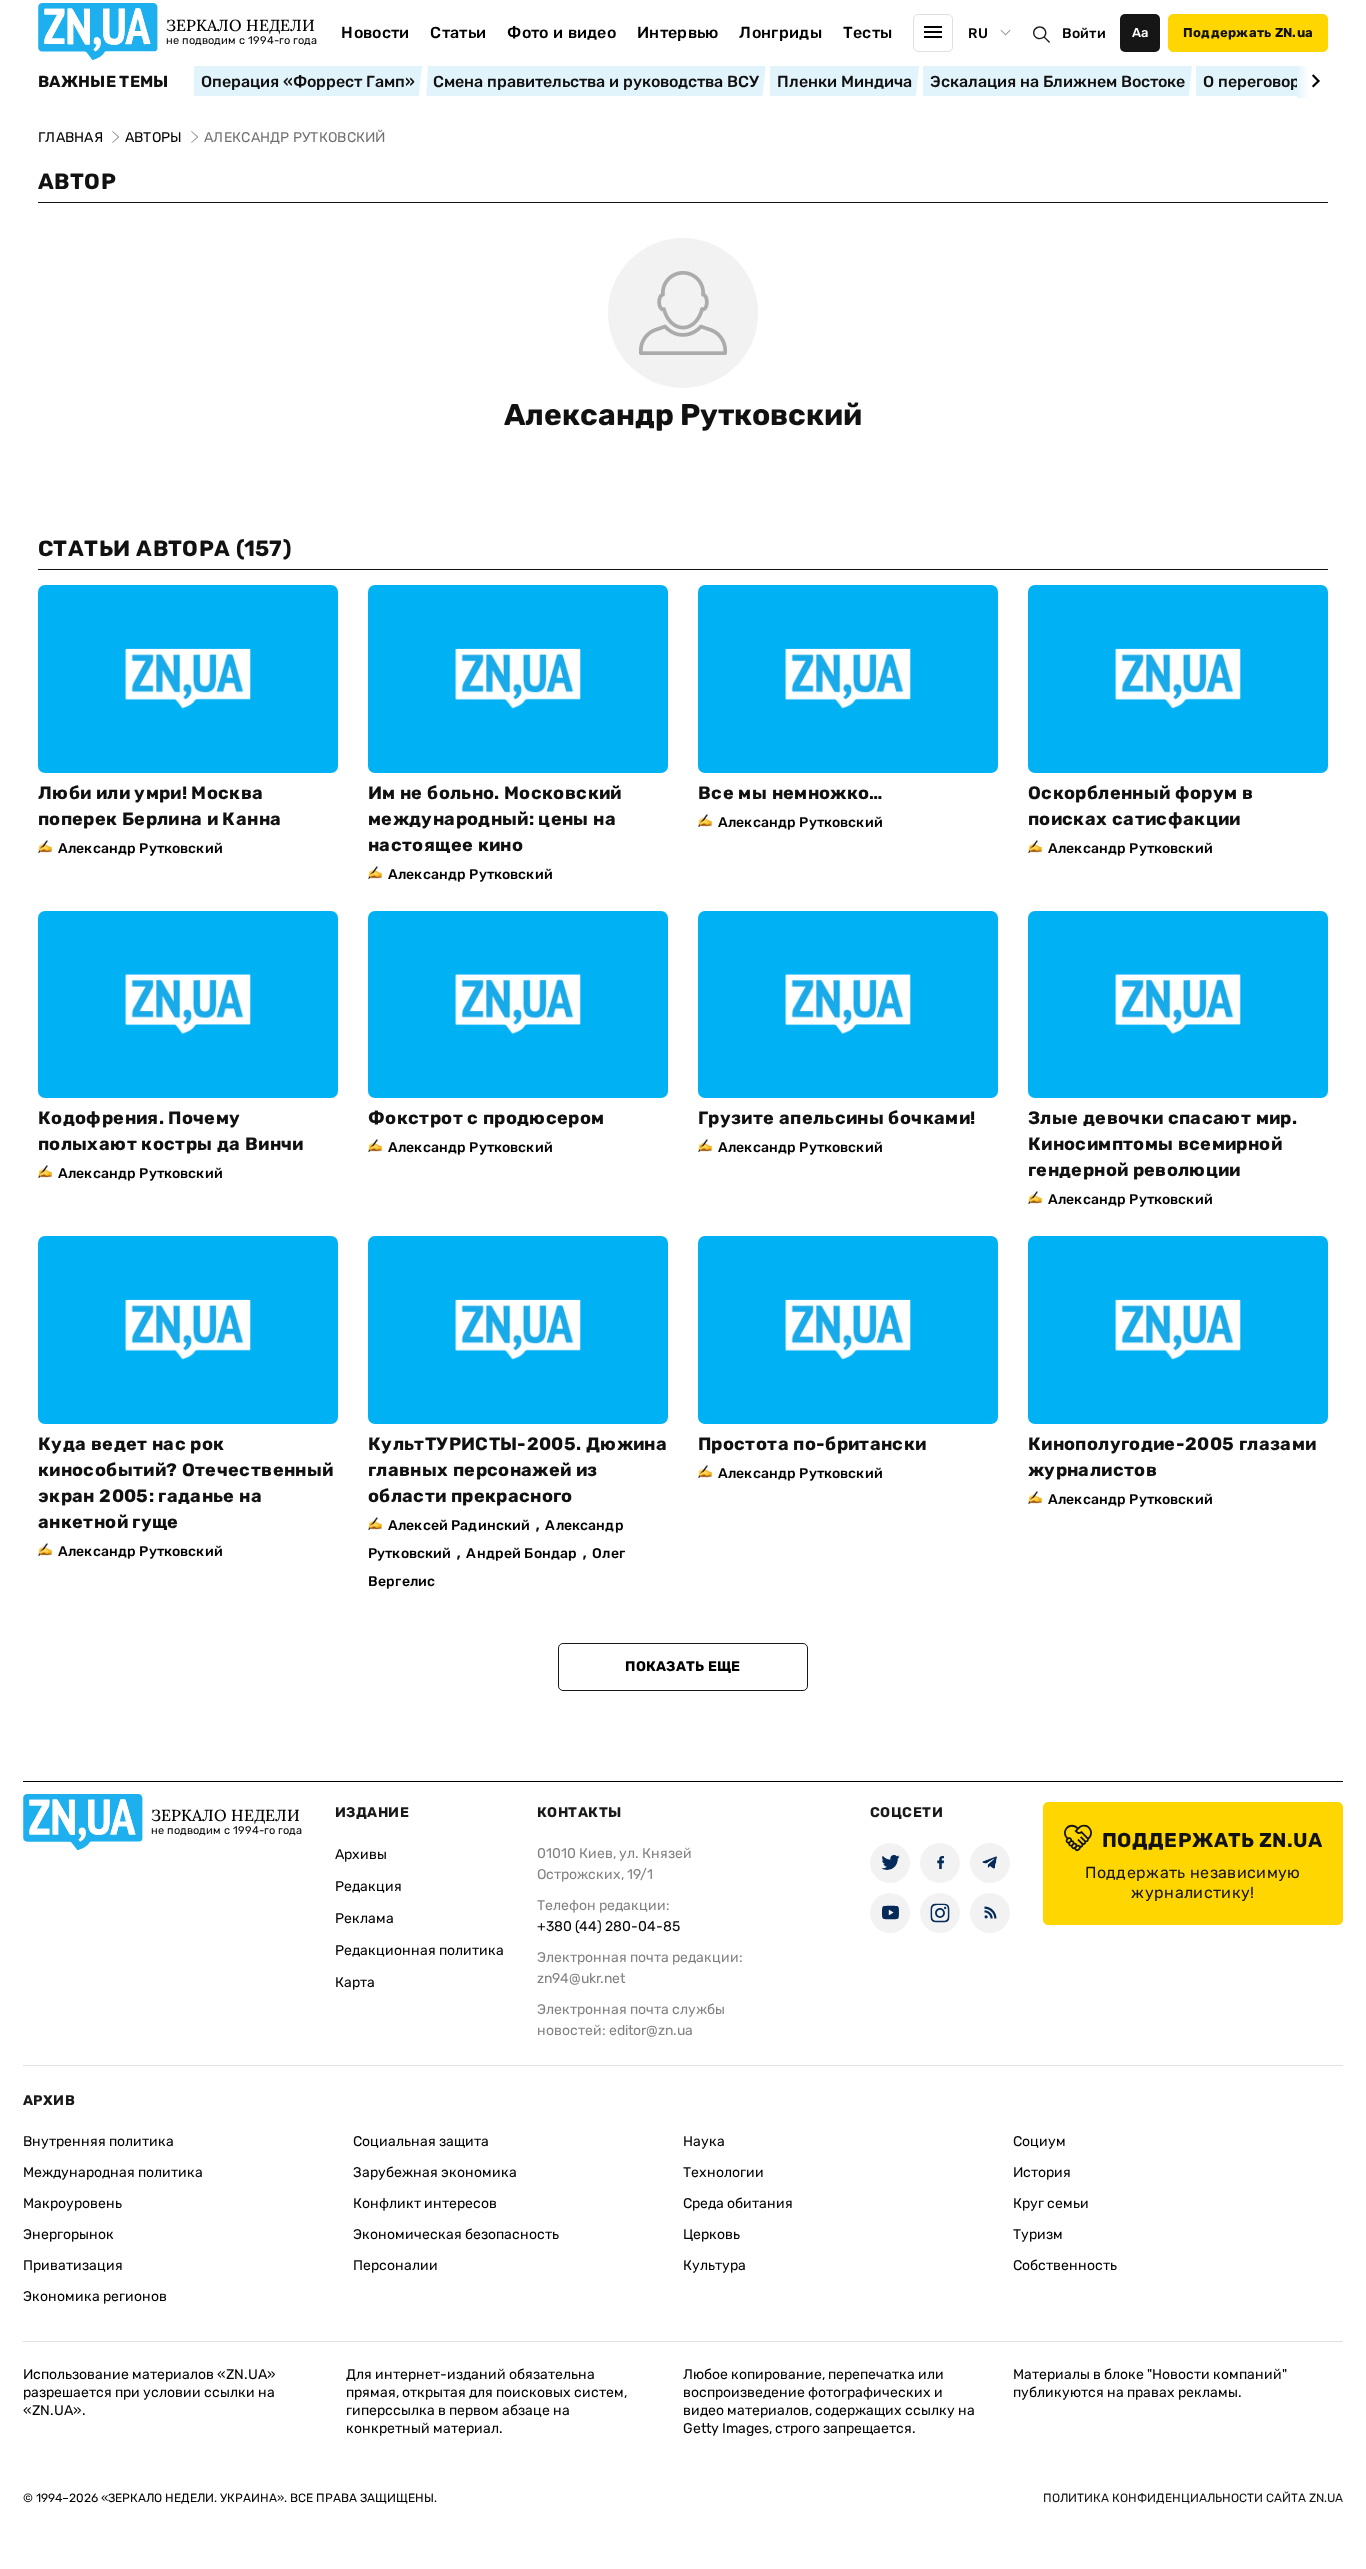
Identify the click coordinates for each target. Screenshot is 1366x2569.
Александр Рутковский (683, 415)
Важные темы (103, 82)
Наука (704, 2141)
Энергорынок (68, 2234)
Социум (1039, 2141)
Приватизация (73, 2265)
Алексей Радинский (459, 1525)
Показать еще (682, 1666)
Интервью (678, 32)
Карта (355, 1982)
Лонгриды (780, 32)
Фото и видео (561, 32)
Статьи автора (164, 548)
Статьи (458, 32)
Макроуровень (72, 2203)
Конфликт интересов (425, 2203)
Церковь (711, 2234)
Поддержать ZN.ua (1248, 32)
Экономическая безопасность (456, 2234)
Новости (375, 32)
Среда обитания (738, 2203)
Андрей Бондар (521, 1553)
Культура (714, 2265)
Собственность (1065, 2265)
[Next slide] (1312, 81)
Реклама (364, 1918)
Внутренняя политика (98, 2141)
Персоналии (395, 2265)
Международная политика (113, 2172)
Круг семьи (1051, 2203)
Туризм (1038, 2234)
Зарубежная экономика (435, 2172)
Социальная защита (421, 2141)
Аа (1140, 32)
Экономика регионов (95, 2296)
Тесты (868, 32)
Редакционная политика (419, 1950)
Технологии (723, 2172)
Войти (1084, 33)
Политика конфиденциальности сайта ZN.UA (1193, 2498)
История (1042, 2172)
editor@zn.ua (651, 2030)
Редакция (368, 1886)
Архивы (361, 1854)
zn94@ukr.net (581, 1978)
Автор (77, 181)
